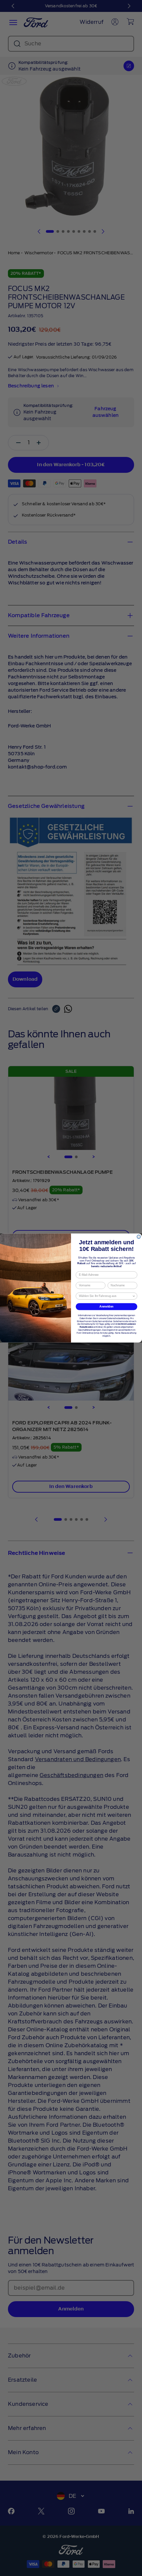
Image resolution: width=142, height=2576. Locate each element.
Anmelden (106, 1306)
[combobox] (106, 1296)
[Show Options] (134, 1296)
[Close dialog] (139, 1237)
